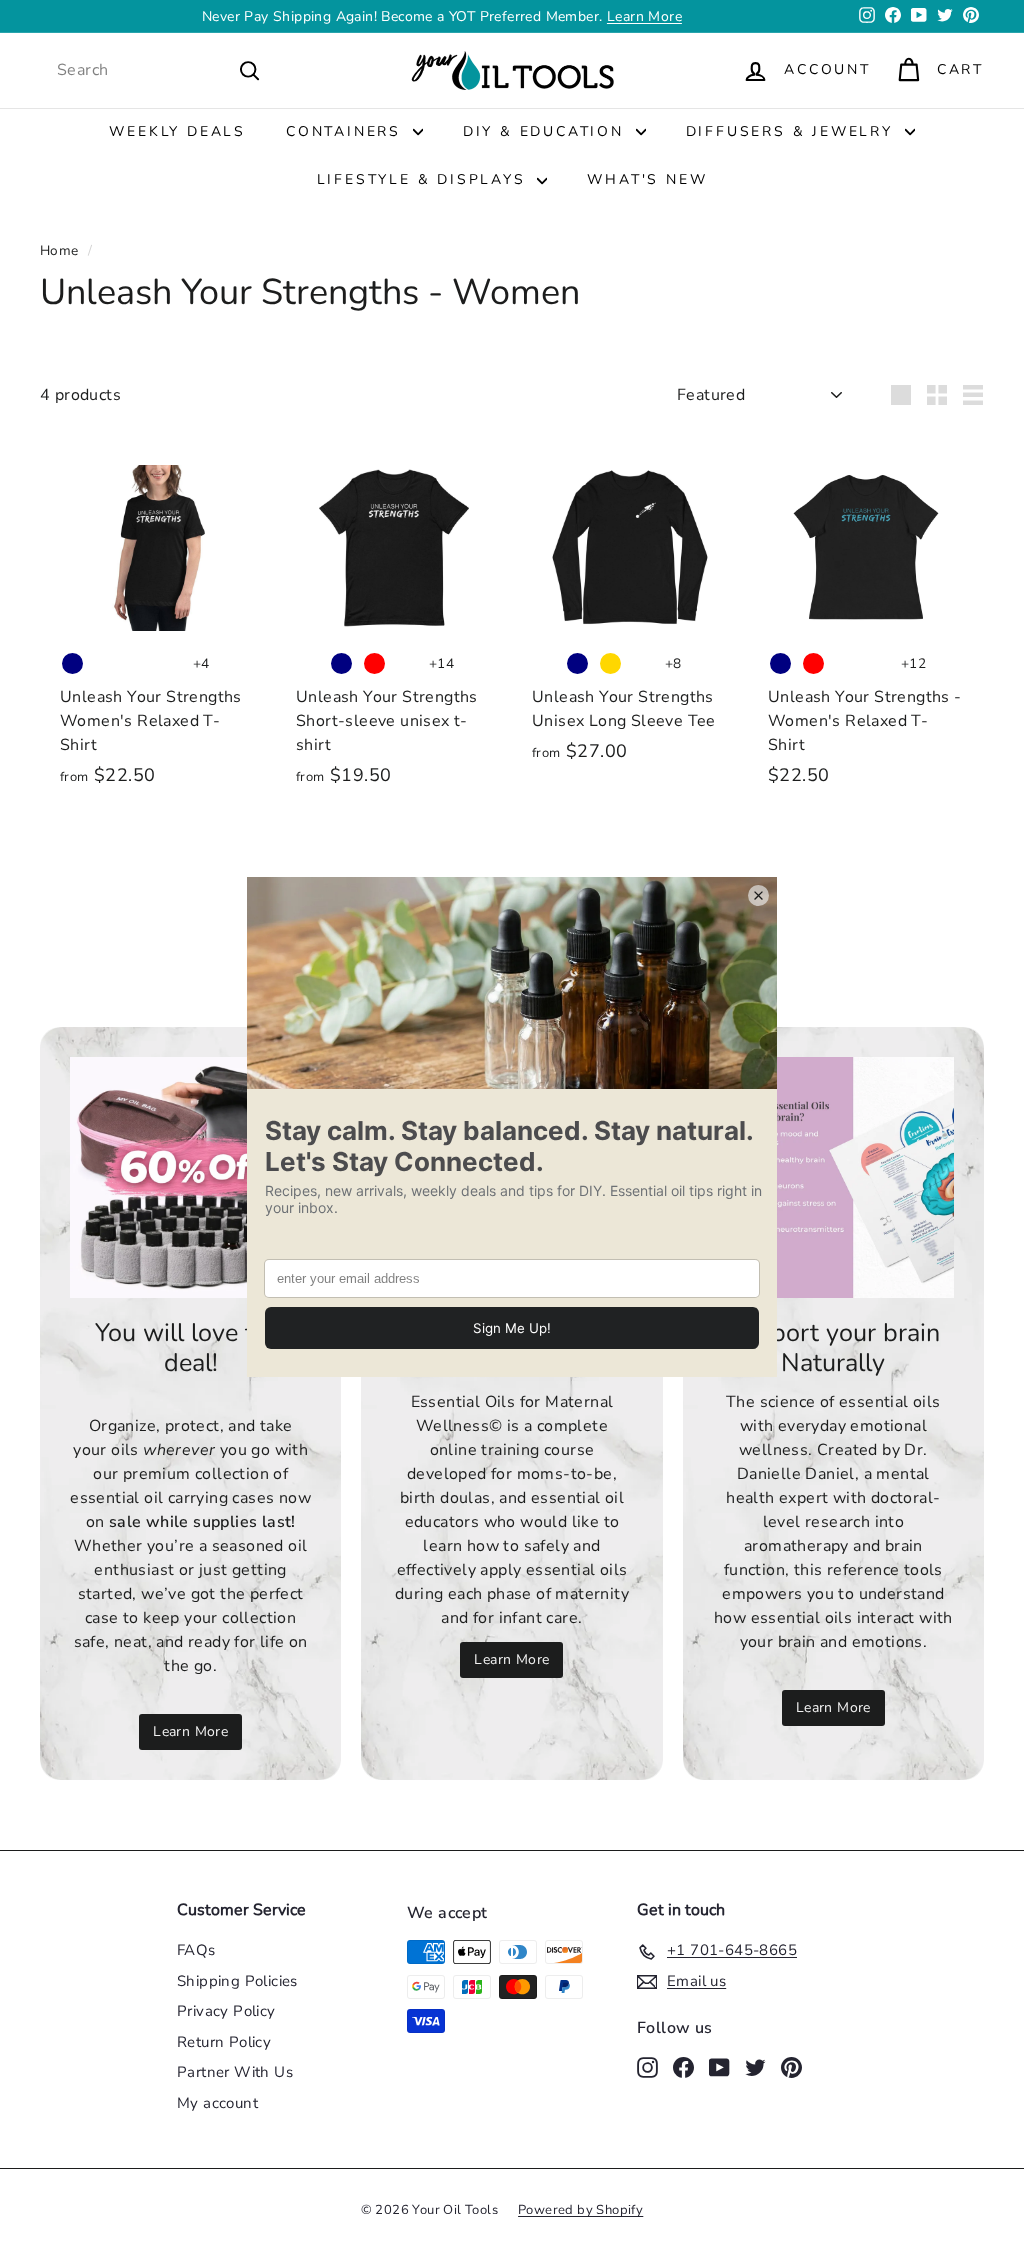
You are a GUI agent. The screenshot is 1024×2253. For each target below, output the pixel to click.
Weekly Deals (177, 131)
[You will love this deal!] (190, 1177)
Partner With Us (235, 2072)
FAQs (196, 1950)
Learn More (644, 16)
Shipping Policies (237, 1981)
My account (217, 2103)
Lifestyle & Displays (425, 179)
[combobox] (159, 70)
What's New (647, 179)
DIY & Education (547, 131)
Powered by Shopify (580, 2210)
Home (59, 250)
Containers (347, 131)
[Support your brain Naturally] (833, 1177)
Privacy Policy (226, 2011)
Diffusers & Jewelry (793, 131)
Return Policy (224, 2042)
